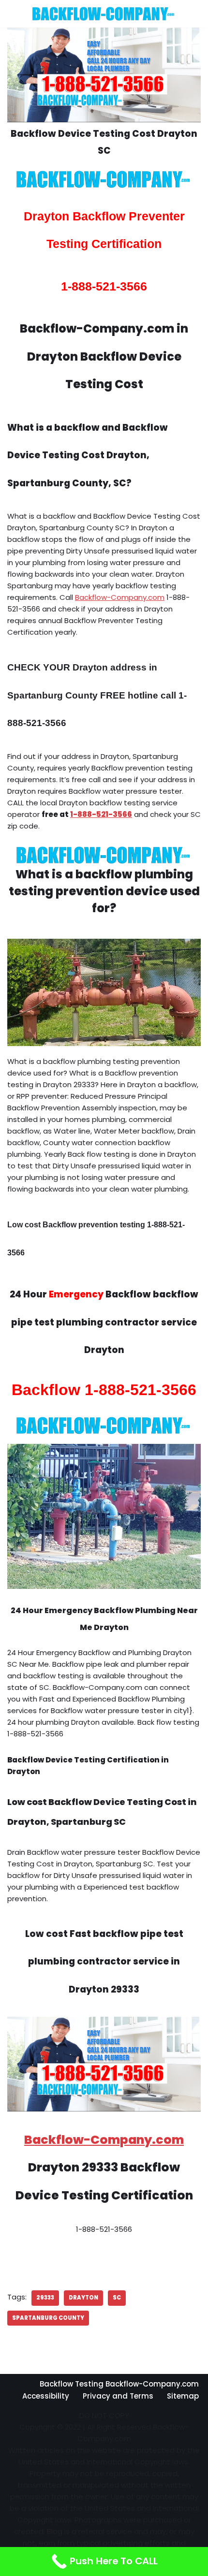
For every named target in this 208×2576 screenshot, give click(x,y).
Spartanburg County (48, 2318)
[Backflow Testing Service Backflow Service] (104, 14)
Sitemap (183, 2396)
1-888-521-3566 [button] (101, 814)
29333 (45, 2298)
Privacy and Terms (118, 2396)
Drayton (83, 2298)
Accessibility (46, 2396)
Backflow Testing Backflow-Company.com (119, 2384)
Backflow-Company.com (120, 597)
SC (117, 2298)
